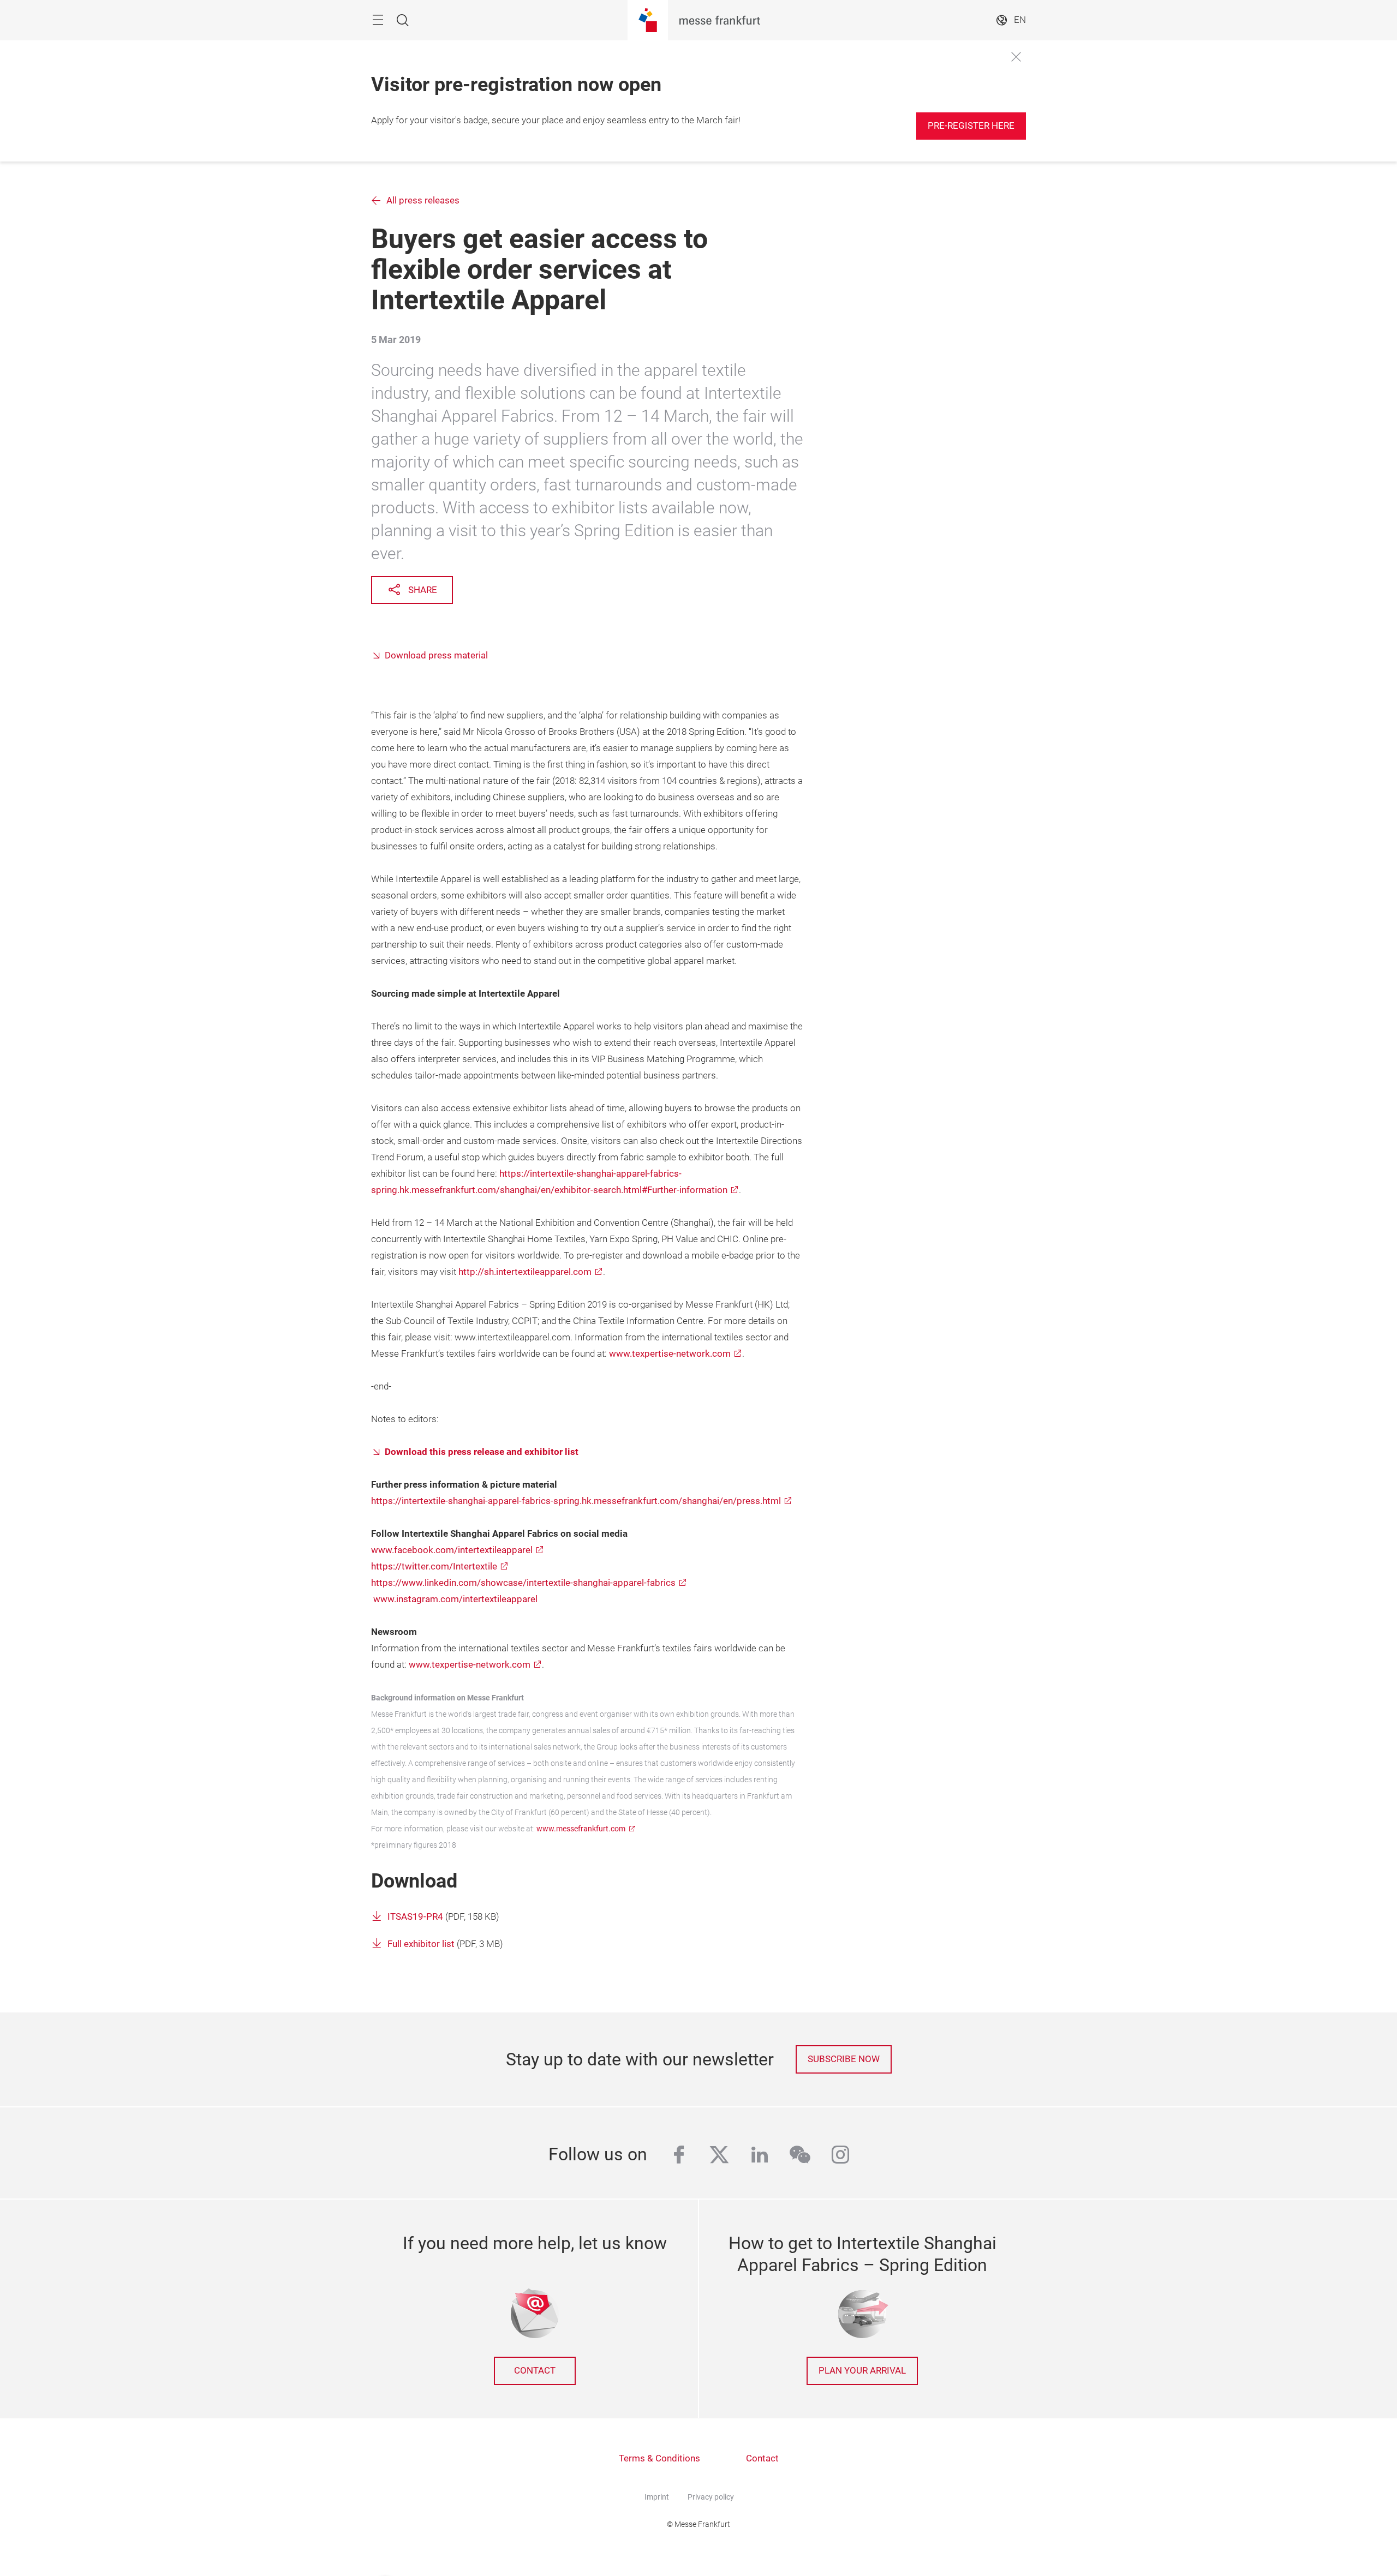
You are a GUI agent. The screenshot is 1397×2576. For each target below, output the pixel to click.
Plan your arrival (862, 2371)
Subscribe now (844, 2059)
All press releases (423, 200)
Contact (535, 2371)
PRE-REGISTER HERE (971, 126)
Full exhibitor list (421, 1944)
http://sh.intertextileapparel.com (525, 1272)
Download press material (436, 655)
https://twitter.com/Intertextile (434, 1566)
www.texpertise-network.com (670, 1354)
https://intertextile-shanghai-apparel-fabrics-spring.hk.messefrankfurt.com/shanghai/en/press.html (576, 1501)
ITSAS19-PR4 (415, 1917)
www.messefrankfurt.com (581, 1829)
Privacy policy (711, 2497)
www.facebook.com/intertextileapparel (452, 1550)
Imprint (657, 2497)
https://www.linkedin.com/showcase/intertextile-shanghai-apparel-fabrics (523, 1583)
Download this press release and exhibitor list (482, 1452)
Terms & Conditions (659, 2458)
